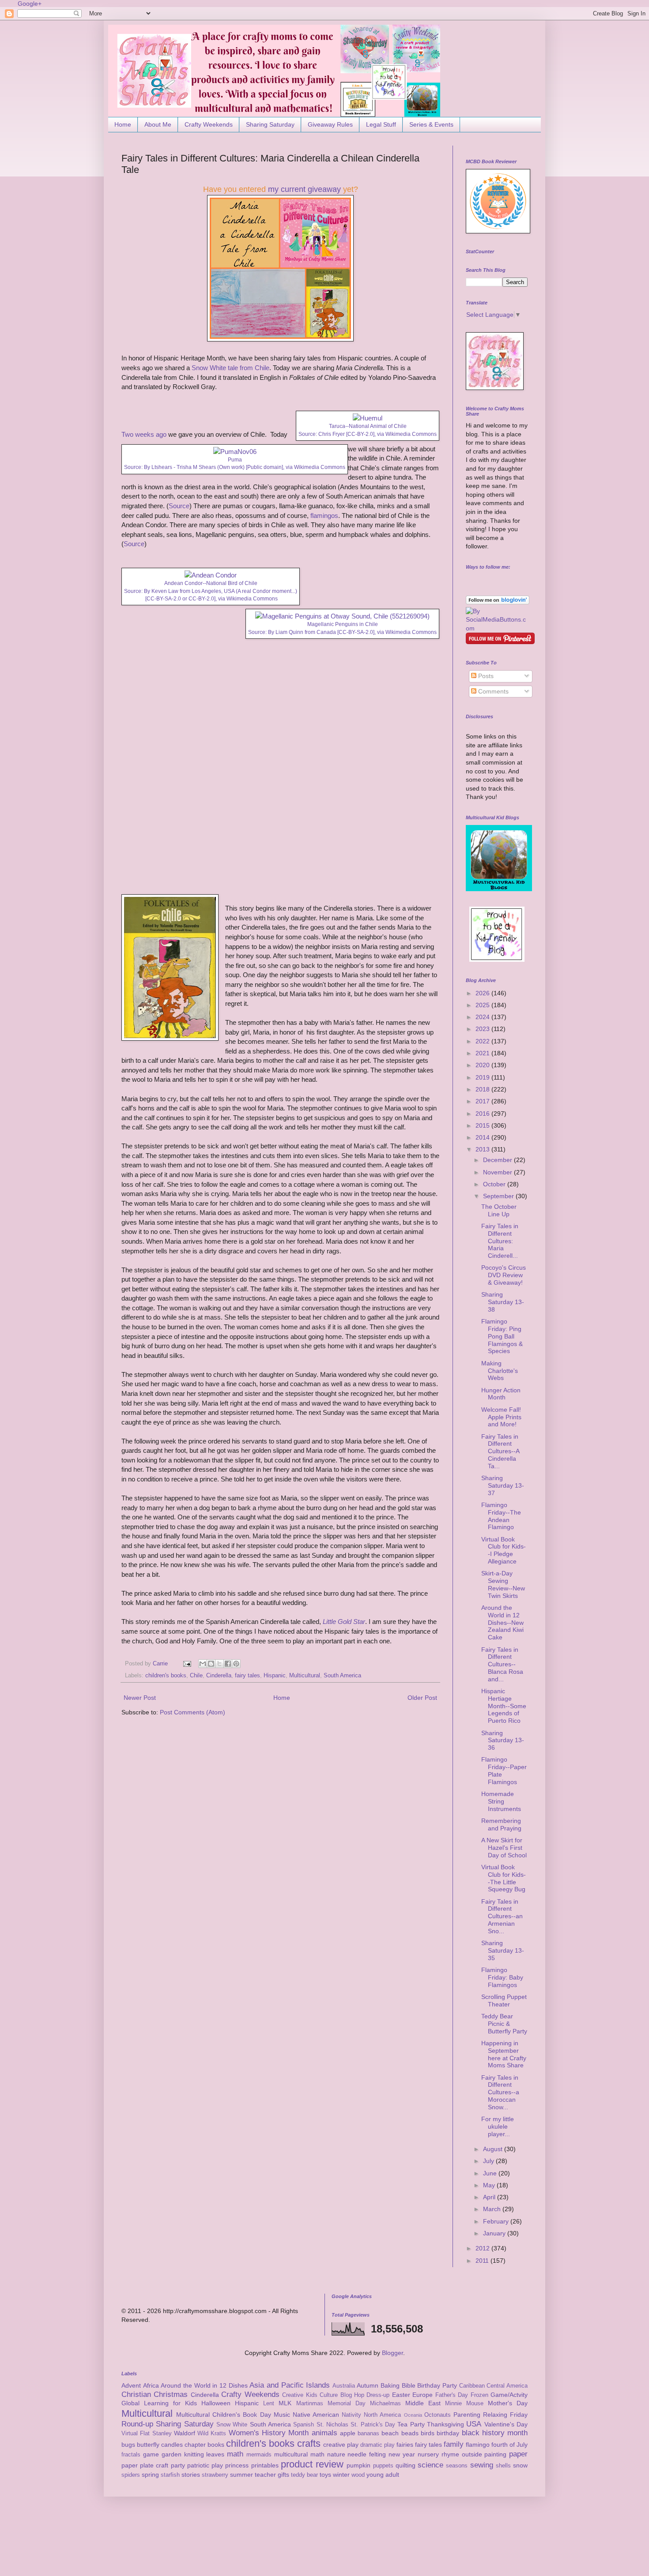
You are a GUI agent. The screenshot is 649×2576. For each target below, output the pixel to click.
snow (520, 2465)
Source (179, 506)
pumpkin (358, 2465)
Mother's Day (508, 2403)
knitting (194, 2454)
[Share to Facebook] (228, 1664)
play (217, 2465)
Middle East (423, 2403)
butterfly (148, 2445)
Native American (316, 2415)
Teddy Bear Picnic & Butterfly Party (504, 2024)
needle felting (367, 2454)
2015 (483, 1125)
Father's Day (452, 2395)
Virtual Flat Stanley (147, 2434)
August (494, 2149)
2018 (483, 1089)
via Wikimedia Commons (407, 434)
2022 (483, 1041)
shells (503, 2466)
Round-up (137, 2424)
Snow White (232, 2425)
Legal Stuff (381, 124)
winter (341, 2475)
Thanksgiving (445, 2424)
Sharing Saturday (270, 124)
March (493, 2209)
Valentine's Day (506, 2424)
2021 (483, 1053)
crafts (309, 2443)
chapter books (204, 2445)
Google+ (30, 4)
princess (237, 2465)
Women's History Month (269, 2433)
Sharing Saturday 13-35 (503, 1950)
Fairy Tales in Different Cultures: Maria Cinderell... (500, 1241)
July (489, 2161)
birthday (448, 2433)
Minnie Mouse (464, 2404)
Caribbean (472, 2386)
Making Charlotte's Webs (500, 1371)
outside (472, 2454)
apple (348, 2433)
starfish (170, 2475)
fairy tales (247, 1676)
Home (123, 124)
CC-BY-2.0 (360, 434)
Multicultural (305, 1676)
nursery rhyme (438, 2454)
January (495, 2233)
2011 (483, 2261)
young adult (383, 2475)
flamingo (478, 2445)
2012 (483, 2248)
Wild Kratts (212, 2434)
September (499, 1196)
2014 (483, 1137)
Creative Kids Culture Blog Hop (323, 2395)
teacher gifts (272, 2475)
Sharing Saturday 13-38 (503, 1302)
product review (312, 2464)
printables (265, 2465)
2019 (483, 1077)
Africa (151, 2385)
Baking (390, 2385)
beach (390, 2433)
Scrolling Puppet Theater (504, 2000)
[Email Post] (187, 1664)
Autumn (368, 2385)
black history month (495, 2433)
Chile (196, 1676)
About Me (158, 124)
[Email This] (203, 1664)
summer (241, 2475)
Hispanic (275, 1676)
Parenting (467, 2415)
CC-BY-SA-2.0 (164, 599)
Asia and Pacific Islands (290, 2385)
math (235, 2454)
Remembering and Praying (501, 1824)
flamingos (324, 516)
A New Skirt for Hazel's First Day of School (504, 1848)
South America (342, 1676)
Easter (401, 2395)
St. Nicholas (332, 2425)
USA (474, 2424)
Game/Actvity (509, 2395)
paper (518, 2454)
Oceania (413, 2415)
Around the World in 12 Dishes (204, 2385)
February (497, 2221)
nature (336, 2454)
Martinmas (310, 2404)
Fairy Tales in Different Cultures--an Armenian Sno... (502, 1916)
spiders (131, 2475)
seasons (457, 2466)
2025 (483, 1005)
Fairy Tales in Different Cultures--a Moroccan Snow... (500, 2092)
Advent (131, 2385)
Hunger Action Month (501, 1394)
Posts (485, 676)
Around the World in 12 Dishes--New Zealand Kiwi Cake (502, 1622)
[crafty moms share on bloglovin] (498, 602)
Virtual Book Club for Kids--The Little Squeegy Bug (504, 1878)
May (490, 2185)
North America (382, 2415)
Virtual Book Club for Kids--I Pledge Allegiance (504, 1550)
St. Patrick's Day (373, 2425)
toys (325, 2475)
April (490, 2197)
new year (402, 2454)
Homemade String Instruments (501, 1801)
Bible (409, 2385)
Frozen (479, 2395)
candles (172, 2445)
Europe (423, 2395)
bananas (368, 2434)
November (498, 1172)
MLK (285, 2403)
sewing (482, 2465)
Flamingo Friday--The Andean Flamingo (501, 1516)
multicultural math (299, 2454)
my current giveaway (304, 189)
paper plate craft (145, 2465)
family (454, 2444)
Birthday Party (437, 2385)
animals (324, 2433)
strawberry (215, 2475)
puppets (383, 2466)
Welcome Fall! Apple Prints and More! (501, 1417)
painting (495, 2454)
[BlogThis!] (211, 1664)
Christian (136, 2394)
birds (428, 2433)
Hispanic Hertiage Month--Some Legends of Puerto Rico (504, 1706)
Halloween (216, 2403)
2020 (483, 1065)
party (178, 2465)
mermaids (259, 2455)
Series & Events (431, 124)
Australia (344, 2386)
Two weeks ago (144, 434)
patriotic (198, 2465)
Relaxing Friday (505, 2415)
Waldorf (185, 2433)
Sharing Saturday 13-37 (503, 1485)
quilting (406, 2465)
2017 (483, 1101)
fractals (131, 2455)
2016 (483, 1114)
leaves (215, 2454)
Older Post (422, 1698)
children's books (166, 1676)
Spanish (304, 2425)
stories (191, 2475)
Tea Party (411, 2424)
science (430, 2465)
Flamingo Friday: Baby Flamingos (502, 1977)
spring (150, 2475)
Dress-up (378, 2395)
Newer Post (140, 1698)
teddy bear (304, 2475)
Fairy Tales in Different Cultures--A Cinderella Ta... (500, 1451)
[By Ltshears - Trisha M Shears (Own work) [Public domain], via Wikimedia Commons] (235, 452)
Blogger (392, 2353)
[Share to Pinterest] (236, 1664)
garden (172, 2454)
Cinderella (219, 1676)
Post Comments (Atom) (192, 1712)
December (498, 1160)
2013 (483, 1149)
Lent (269, 2404)
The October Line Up (499, 1210)
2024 (483, 1017)
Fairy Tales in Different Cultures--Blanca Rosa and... (502, 1664)
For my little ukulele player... (498, 2126)
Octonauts (438, 2415)
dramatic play (377, 2445)
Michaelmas (385, 2404)
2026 (483, 993)
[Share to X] (219, 1664)
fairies (405, 2445)
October (495, 1184)
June (491, 2173)
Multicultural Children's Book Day (223, 2415)
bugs (128, 2445)
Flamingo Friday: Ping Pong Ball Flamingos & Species (502, 1336)
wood (358, 2475)
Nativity (351, 2415)
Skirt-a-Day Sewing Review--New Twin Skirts (503, 1584)
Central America (507, 2386)
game (151, 2454)
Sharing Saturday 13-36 (503, 1740)
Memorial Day (347, 2404)
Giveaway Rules (330, 124)
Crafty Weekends (209, 124)
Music (282, 2415)
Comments (492, 691)
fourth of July (509, 2445)
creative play (341, 2445)
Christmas (171, 2394)
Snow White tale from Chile (230, 368)
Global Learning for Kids (159, 2403)
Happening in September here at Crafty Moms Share (504, 2054)
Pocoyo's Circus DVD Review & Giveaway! (504, 1275)
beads (410, 2433)
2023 (483, 1029)
